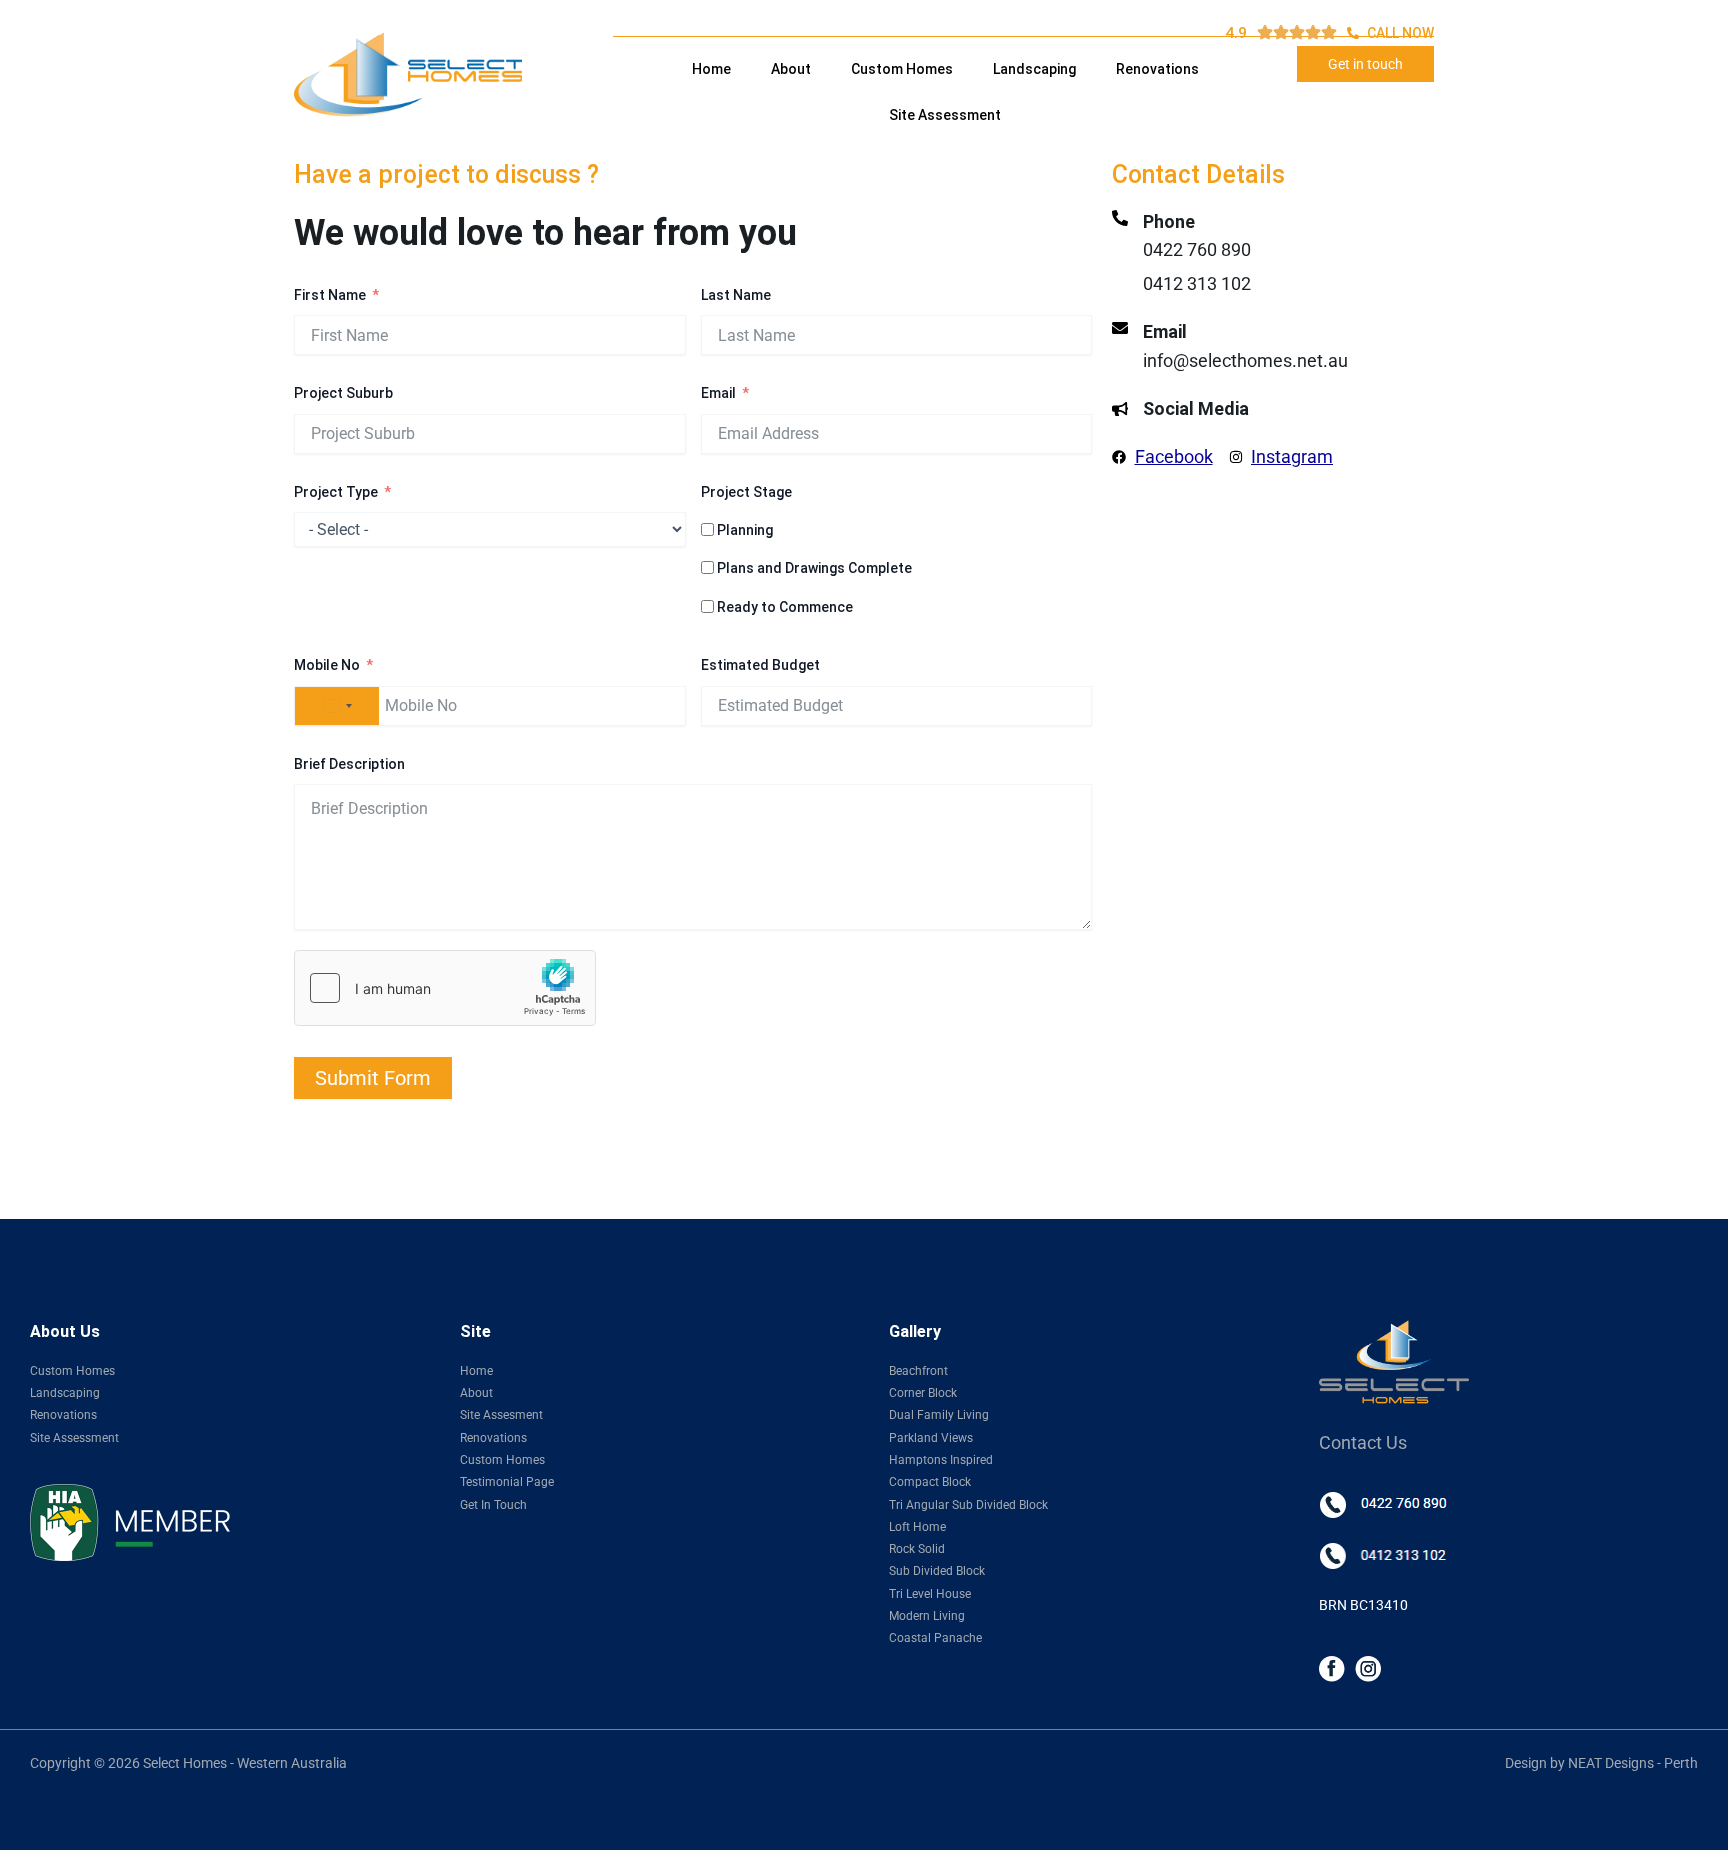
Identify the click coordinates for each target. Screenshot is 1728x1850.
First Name (330, 295)
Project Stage (746, 492)
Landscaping (1034, 69)
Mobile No (327, 665)
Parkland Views (931, 1438)
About (791, 69)
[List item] (1332, 1667)
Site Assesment (501, 1415)
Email (718, 393)
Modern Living (927, 1616)
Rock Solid (917, 1549)
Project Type (336, 492)
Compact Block (930, 1482)
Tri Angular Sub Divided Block (968, 1505)
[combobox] (337, 706)
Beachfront (918, 1371)
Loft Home (917, 1527)
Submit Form (373, 1078)
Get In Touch (493, 1505)
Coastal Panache (935, 1638)
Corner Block (923, 1393)
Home (711, 69)
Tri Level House (930, 1594)
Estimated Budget (760, 665)
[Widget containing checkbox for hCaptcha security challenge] (445, 988)
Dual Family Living (939, 1415)
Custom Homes (902, 69)
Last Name (736, 295)
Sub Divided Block (937, 1571)
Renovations (1157, 69)
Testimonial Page (507, 1482)
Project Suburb (343, 393)
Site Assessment (945, 115)
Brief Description (349, 764)
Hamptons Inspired (941, 1460)
